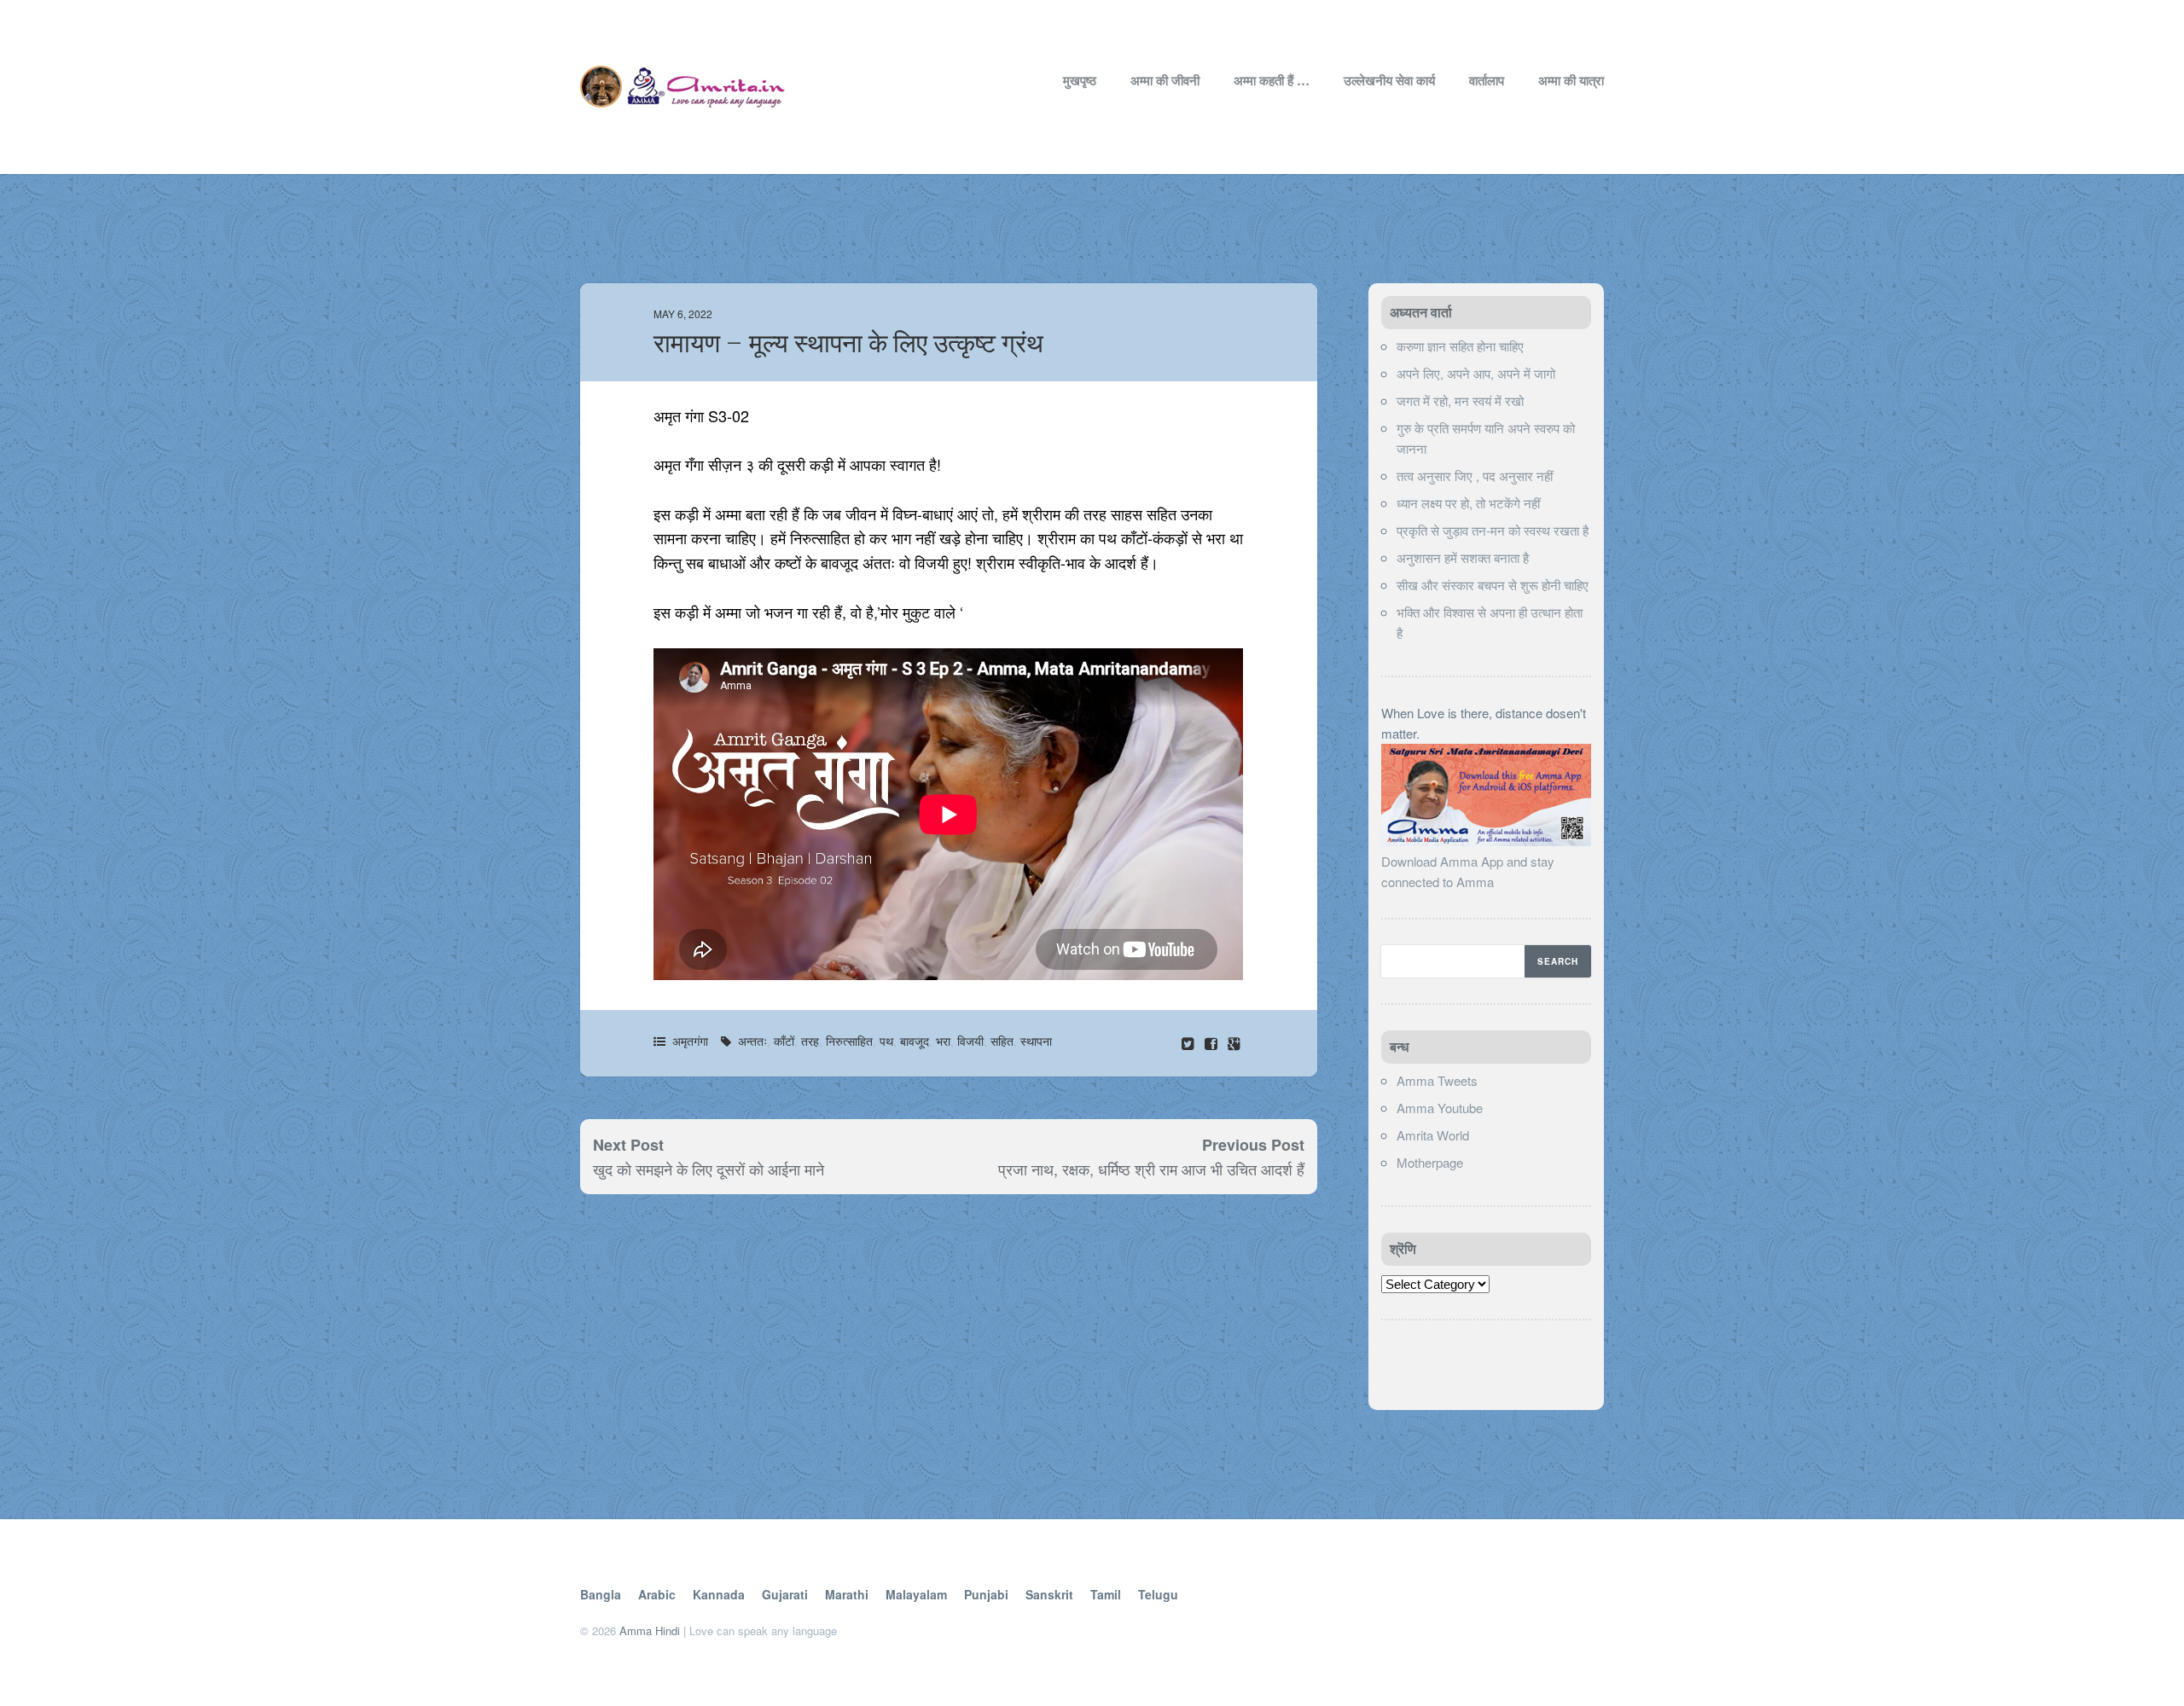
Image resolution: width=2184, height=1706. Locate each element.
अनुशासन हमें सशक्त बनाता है (1463, 557)
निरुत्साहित (849, 1041)
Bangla (601, 1594)
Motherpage (1430, 1162)
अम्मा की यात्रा (1571, 80)
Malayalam (916, 1594)
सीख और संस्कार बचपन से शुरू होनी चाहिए (1493, 585)
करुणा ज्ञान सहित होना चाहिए (1460, 346)
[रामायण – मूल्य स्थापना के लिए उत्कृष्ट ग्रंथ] (1213, 1043)
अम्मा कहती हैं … (1272, 80)
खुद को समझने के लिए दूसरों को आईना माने (709, 1169)
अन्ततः (752, 1041)
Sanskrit (1049, 1594)
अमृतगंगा (690, 1041)
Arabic (657, 1594)
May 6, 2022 (683, 313)
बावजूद (915, 1041)
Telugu (1158, 1594)
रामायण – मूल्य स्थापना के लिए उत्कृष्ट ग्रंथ (848, 343)
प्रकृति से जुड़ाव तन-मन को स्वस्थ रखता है (1493, 530)
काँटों (784, 1041)
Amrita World (1433, 1135)
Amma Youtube (1440, 1108)
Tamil (1106, 1594)
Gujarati (785, 1594)
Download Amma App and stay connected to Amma (1468, 871)
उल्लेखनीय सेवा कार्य (1389, 80)
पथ (886, 1041)
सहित (1002, 1041)
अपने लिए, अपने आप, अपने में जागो (1476, 373)
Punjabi (986, 1594)
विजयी (970, 1041)
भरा (943, 1041)
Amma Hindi (650, 1631)
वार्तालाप (1487, 80)
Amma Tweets (1437, 1080)
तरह (810, 1041)
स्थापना (1036, 1041)
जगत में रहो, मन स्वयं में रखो (1460, 400)
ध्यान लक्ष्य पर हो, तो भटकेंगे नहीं (1468, 503)
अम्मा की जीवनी (1165, 80)
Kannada (719, 1594)
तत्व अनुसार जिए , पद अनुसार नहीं (1475, 476)
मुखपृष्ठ (1080, 80)
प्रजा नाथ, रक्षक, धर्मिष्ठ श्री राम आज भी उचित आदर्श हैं (1151, 1169)
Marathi (847, 1594)
